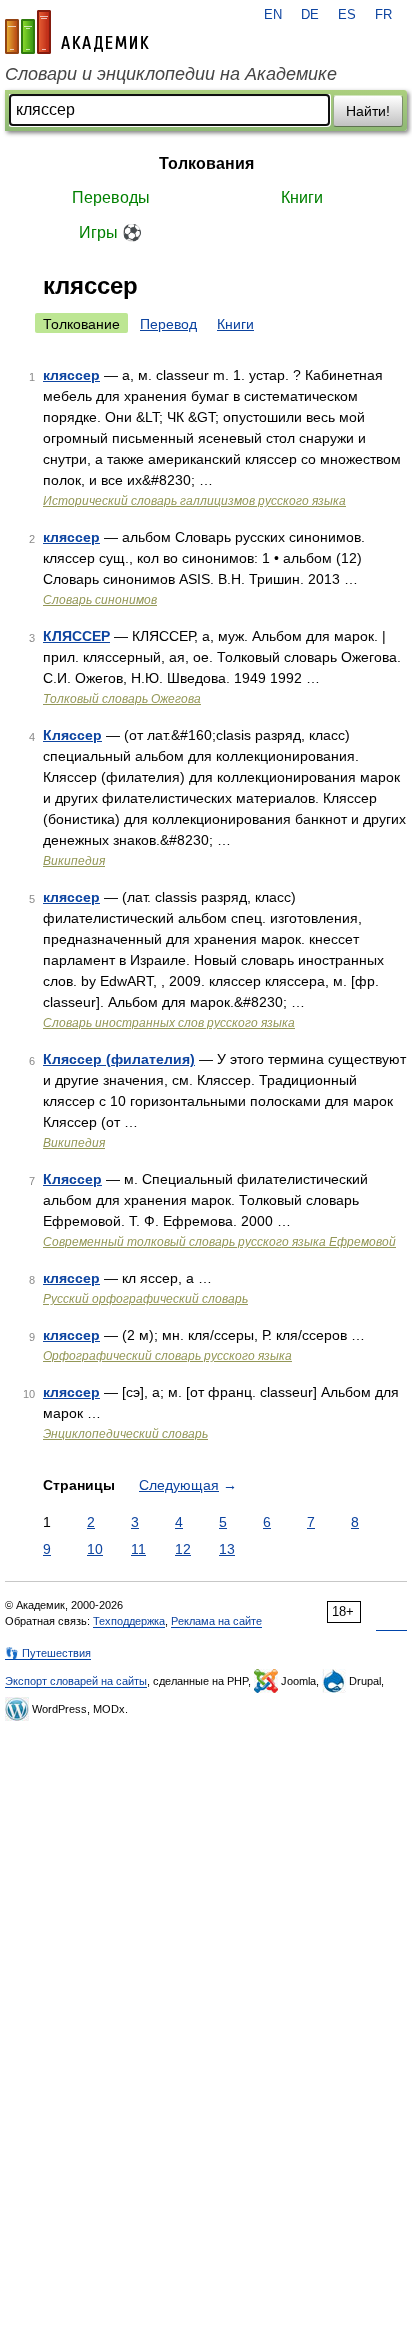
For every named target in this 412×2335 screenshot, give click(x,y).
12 (183, 1549)
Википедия (74, 861)
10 (95, 1549)
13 (227, 1549)
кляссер (71, 375)
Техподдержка (129, 1621)
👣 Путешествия (48, 1653)
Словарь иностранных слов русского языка (169, 1023)
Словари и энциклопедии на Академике (171, 74)
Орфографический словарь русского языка (167, 1356)
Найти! (368, 111)
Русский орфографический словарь (145, 1299)
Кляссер (72, 735)
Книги (302, 197)
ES (347, 15)
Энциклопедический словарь (125, 1434)
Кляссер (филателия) (119, 1059)
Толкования (206, 163)
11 (138, 1549)
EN (273, 15)
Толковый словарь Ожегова (122, 699)
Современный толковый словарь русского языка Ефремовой (219, 1242)
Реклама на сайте (216, 1621)
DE (310, 15)
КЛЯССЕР (76, 636)
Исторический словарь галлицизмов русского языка (194, 501)
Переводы (111, 197)
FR (383, 15)
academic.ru (77, 32)
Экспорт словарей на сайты (76, 1681)
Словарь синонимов (100, 600)
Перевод (168, 324)
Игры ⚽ (110, 232)
